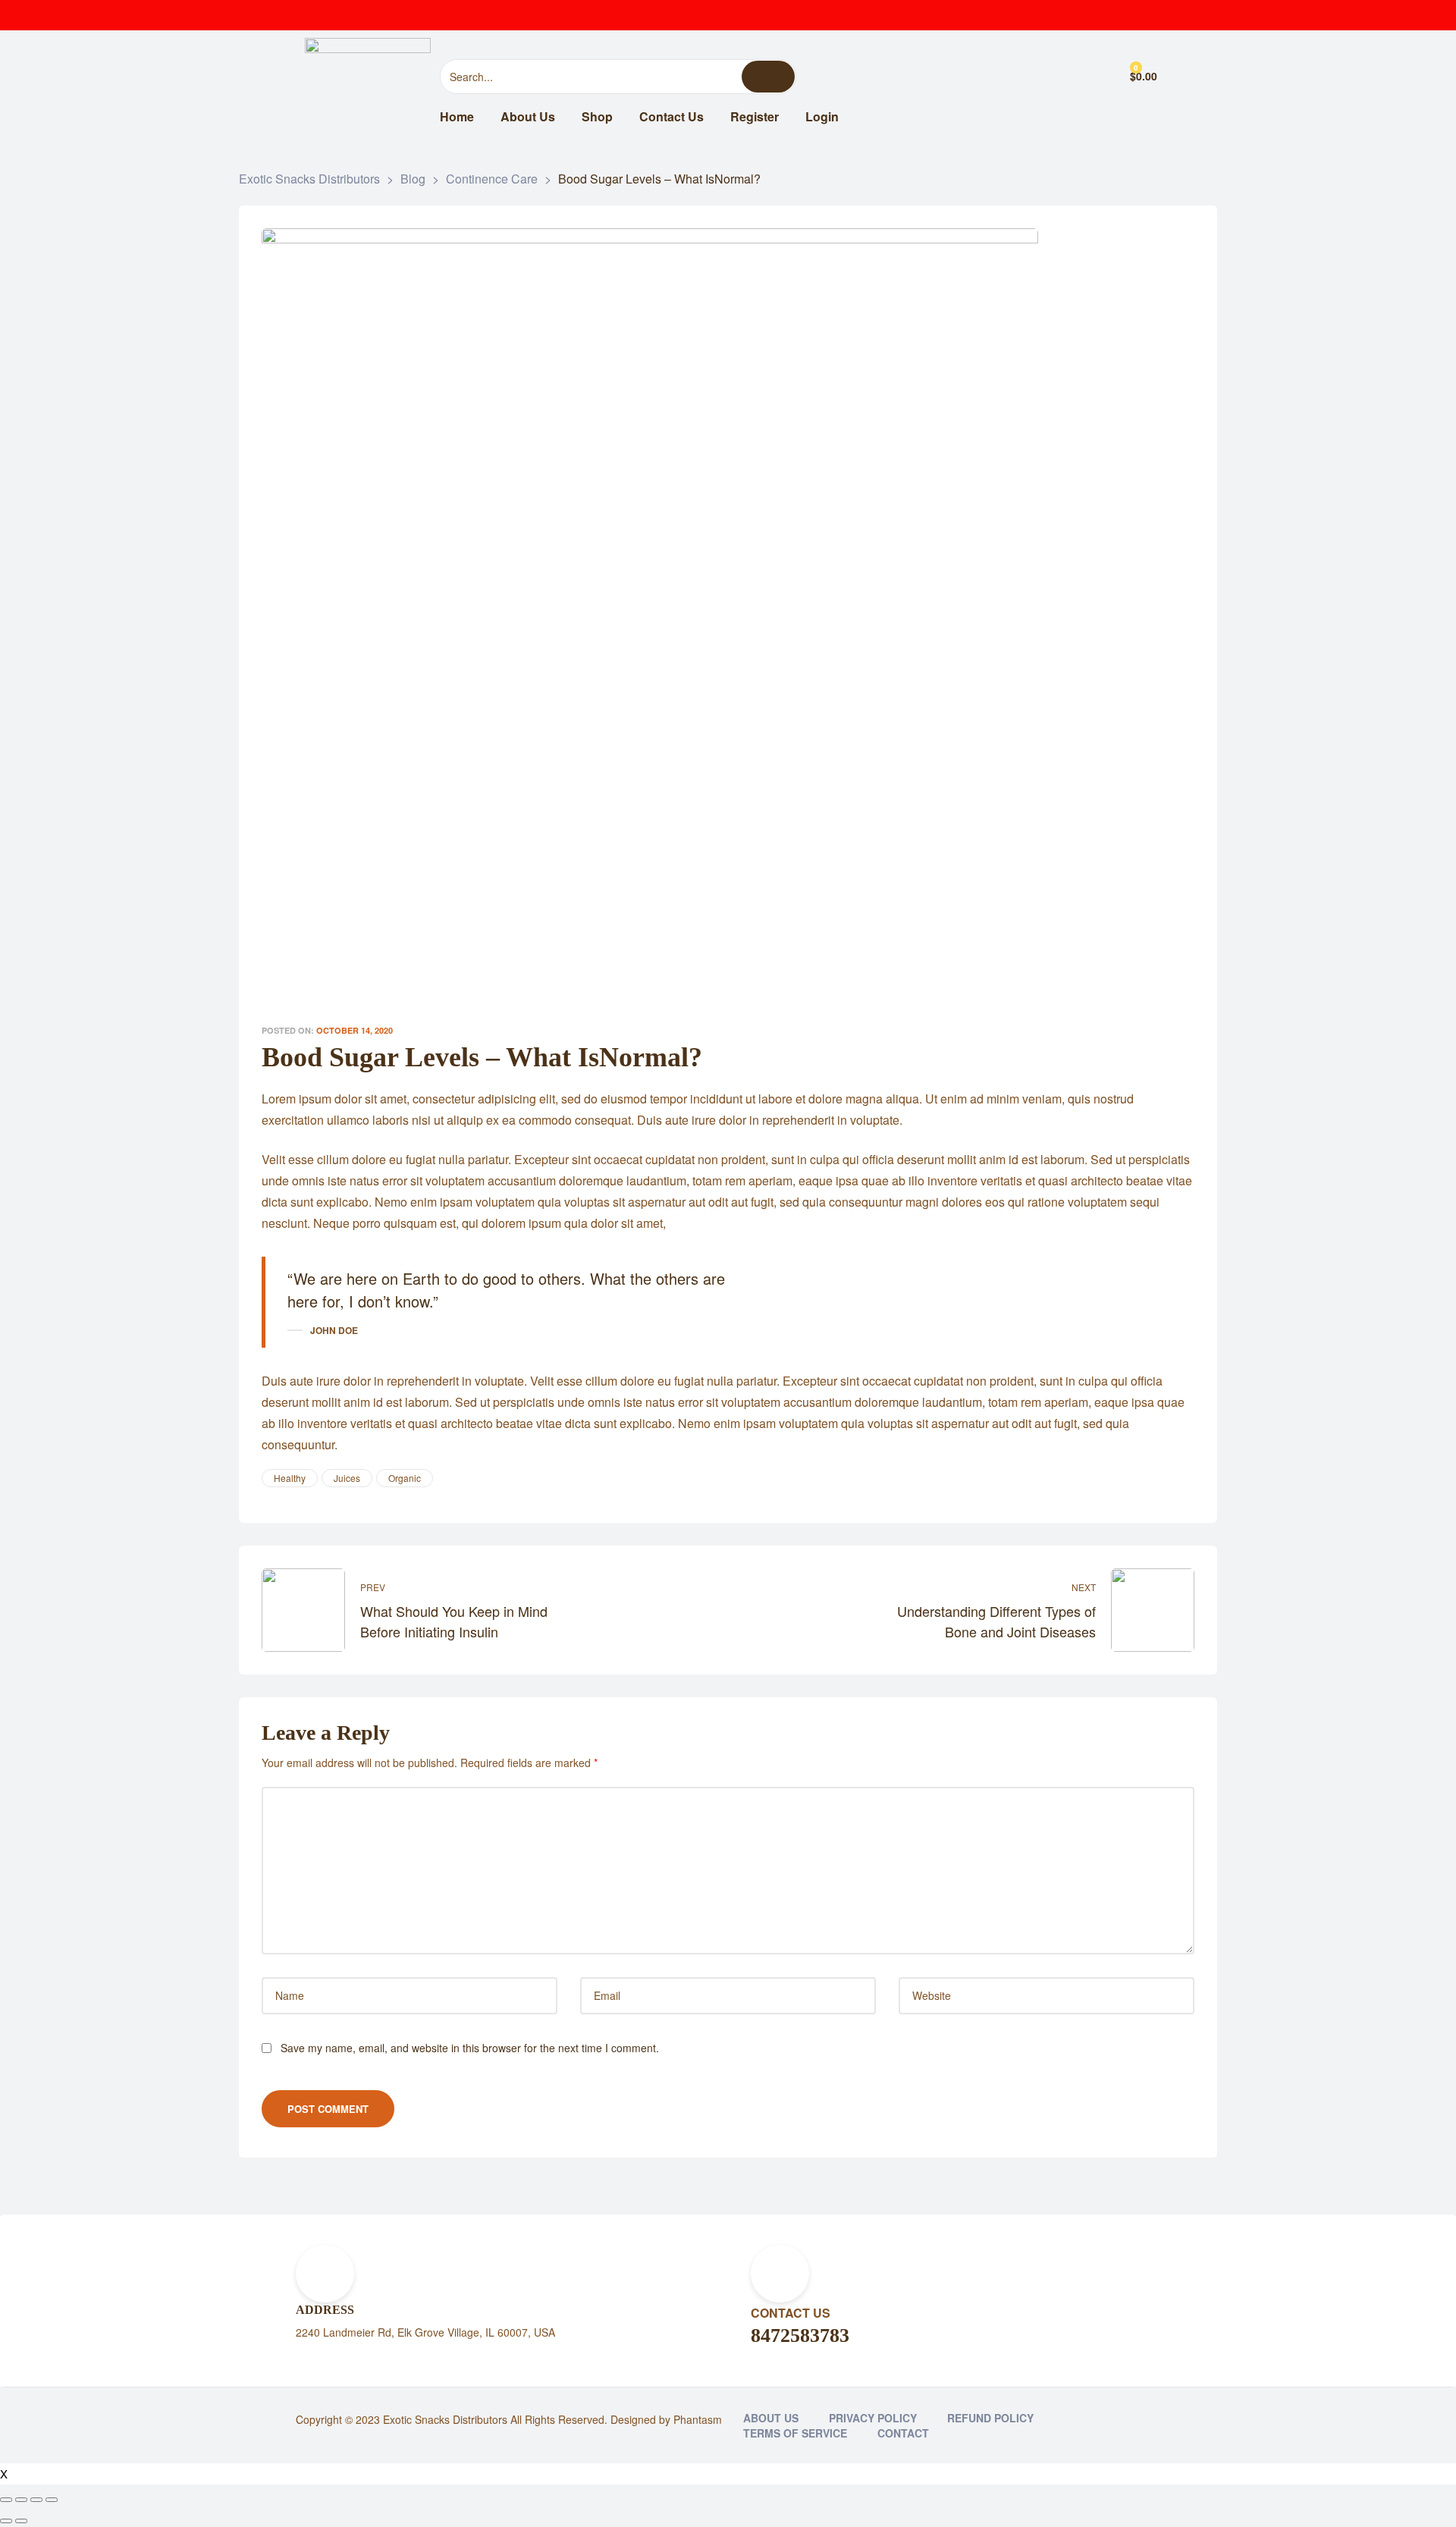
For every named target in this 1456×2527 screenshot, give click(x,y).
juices (347, 1478)
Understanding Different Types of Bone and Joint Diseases (965, 1610)
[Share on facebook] (1051, 1479)
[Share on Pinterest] (1161, 1479)
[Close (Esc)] (6, 2500)
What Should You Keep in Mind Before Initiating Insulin (491, 1610)
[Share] (21, 2500)
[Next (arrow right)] (21, 2521)
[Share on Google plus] (1139, 1479)
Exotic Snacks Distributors (445, 2419)
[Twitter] (1084, 15)
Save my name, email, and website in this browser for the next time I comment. (470, 2048)
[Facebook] (1054, 15)
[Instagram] (1115, 15)
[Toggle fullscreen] (36, 2500)
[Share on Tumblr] (1117, 1479)
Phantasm (698, 2419)
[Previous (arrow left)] (6, 2521)
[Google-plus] (1145, 15)
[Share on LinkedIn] (1095, 1479)
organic (405, 1478)
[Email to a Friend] (1183, 1479)
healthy (290, 1478)
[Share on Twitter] (1073, 1479)
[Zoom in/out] (52, 2500)
